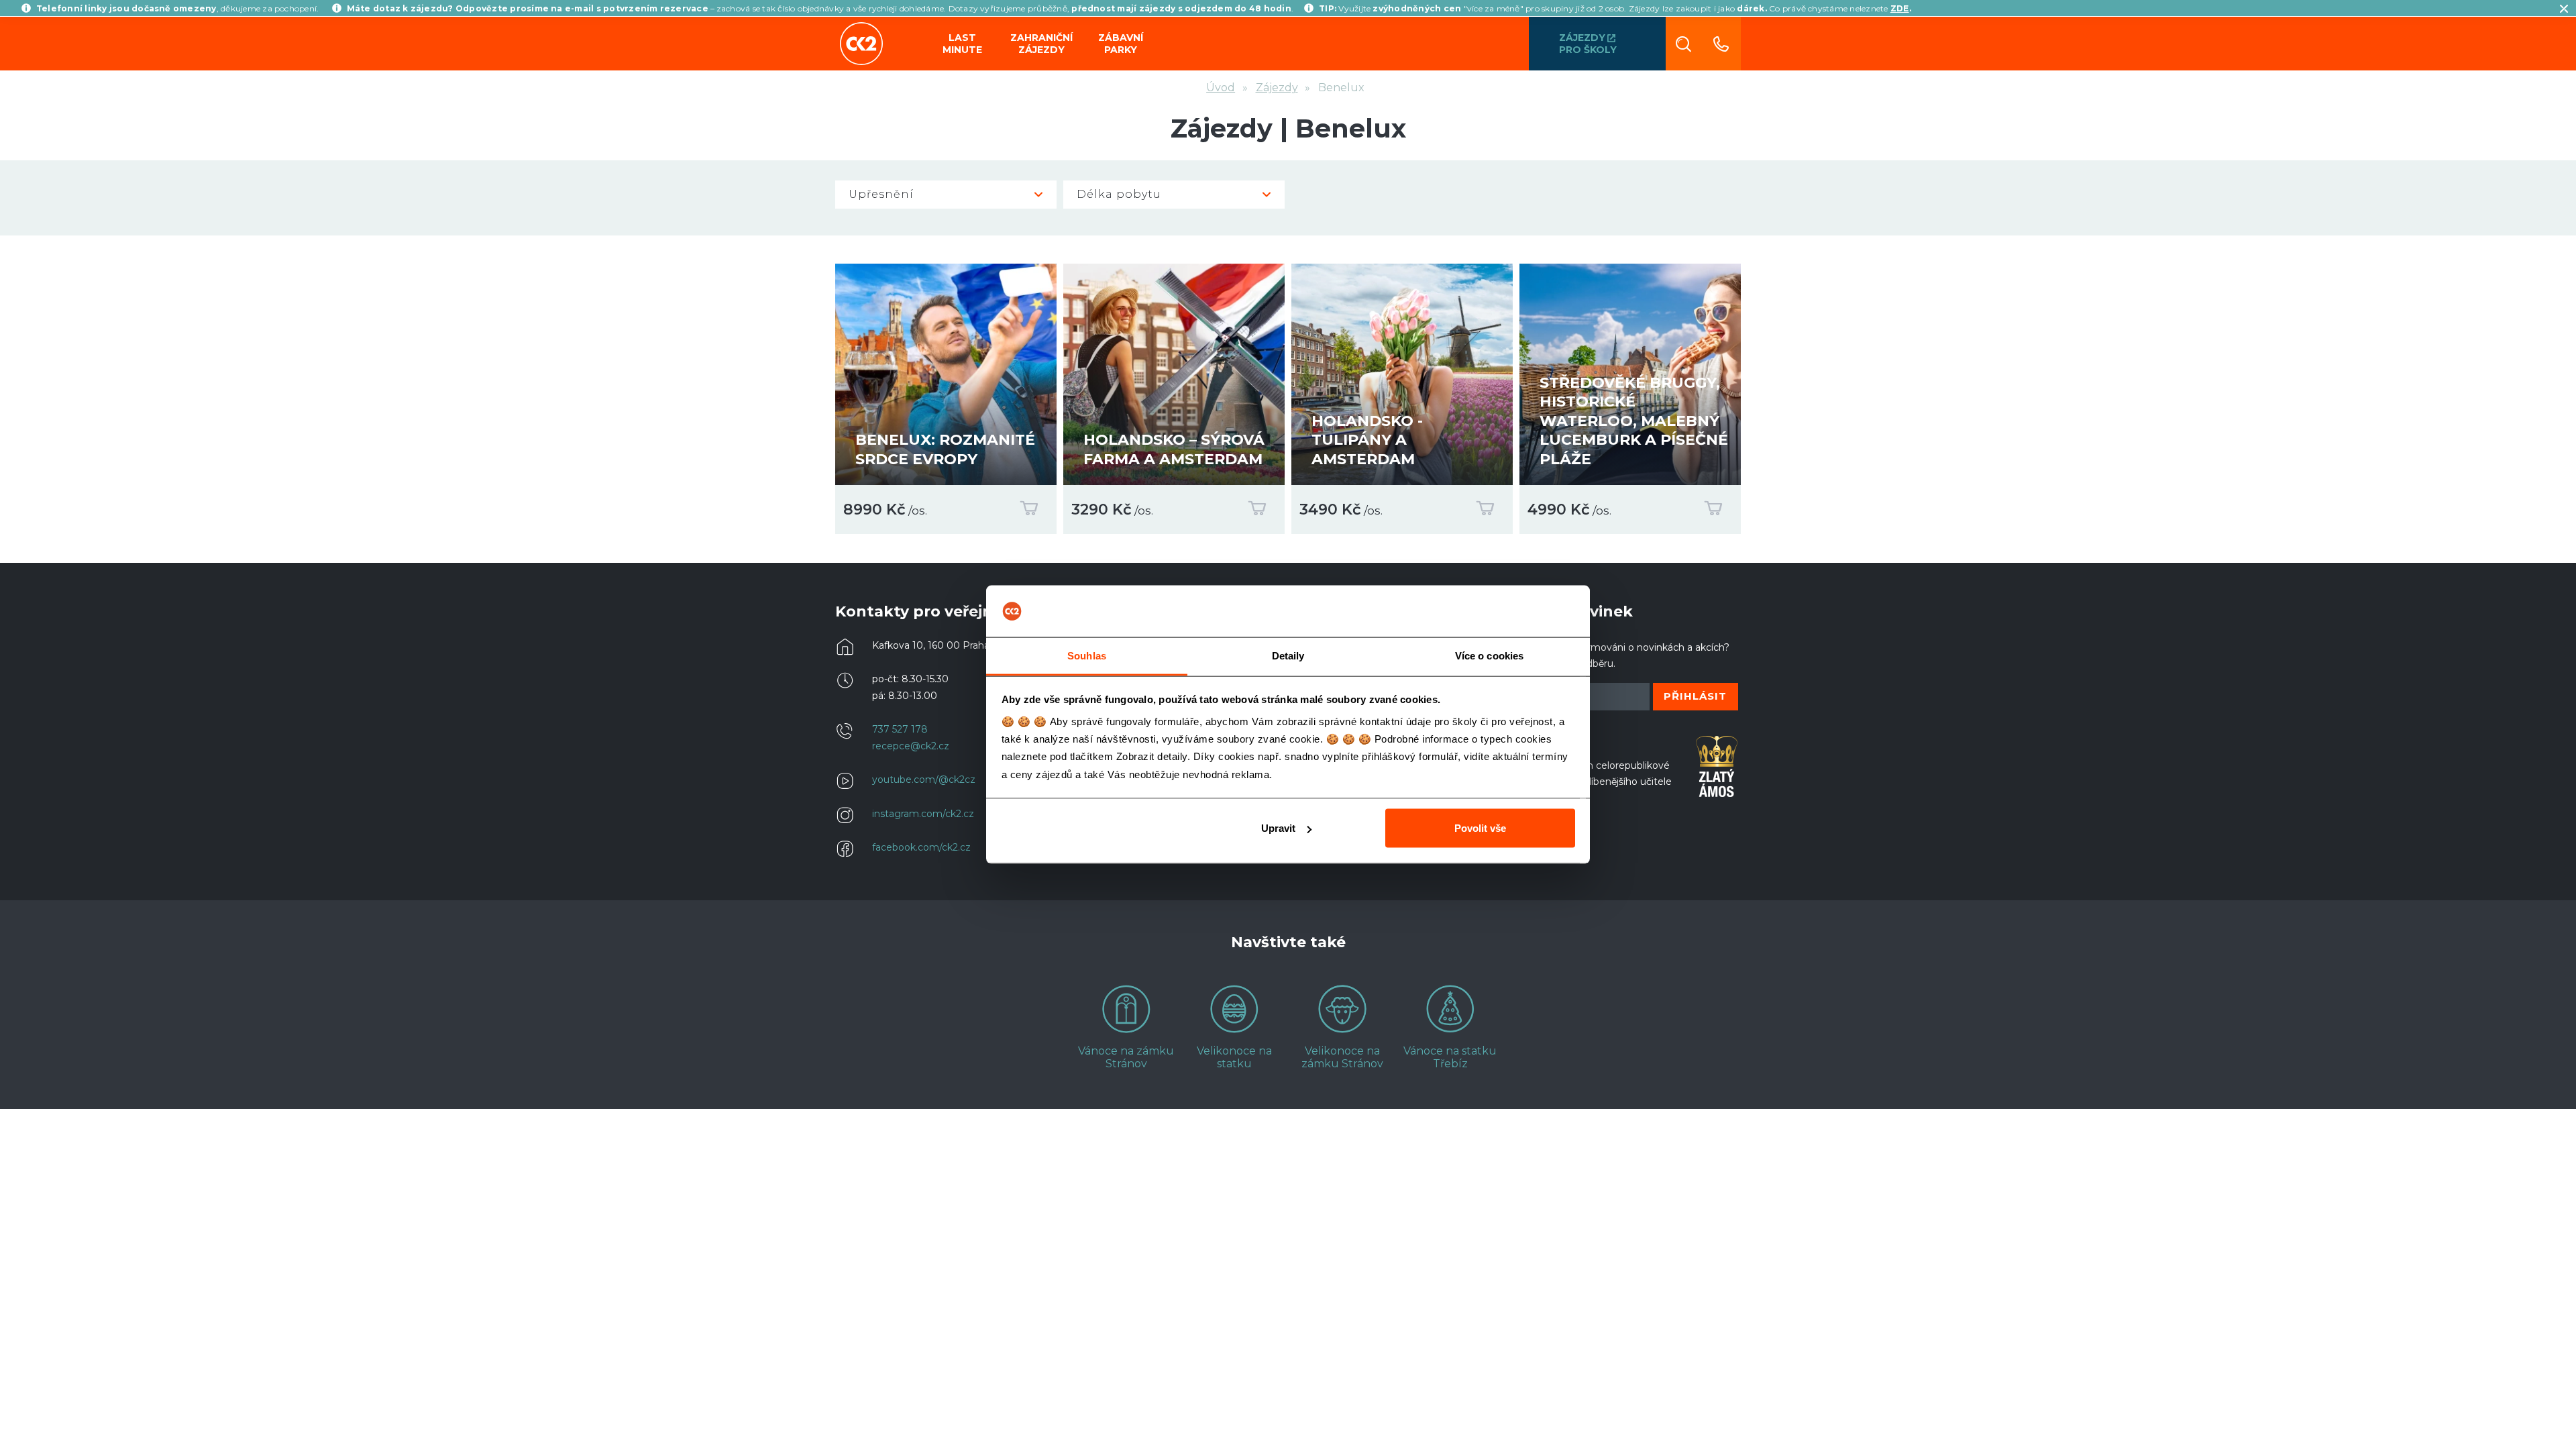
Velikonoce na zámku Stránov (1342, 1057)
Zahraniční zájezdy (1041, 44)
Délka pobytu (1119, 194)
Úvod (1221, 88)
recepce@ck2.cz (911, 746)
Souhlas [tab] (1087, 655)
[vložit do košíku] (1026, 511)
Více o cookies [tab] (1489, 655)
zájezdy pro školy (1588, 44)
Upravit (1278, 828)
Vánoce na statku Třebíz (1450, 1057)
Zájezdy (1277, 88)
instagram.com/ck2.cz (923, 814)
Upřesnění (881, 194)
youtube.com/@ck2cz (924, 780)
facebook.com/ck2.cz (921, 847)
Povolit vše (1480, 828)
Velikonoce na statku (1234, 1057)
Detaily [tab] (1288, 655)
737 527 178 (900, 729)
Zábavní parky (1121, 44)
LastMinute (962, 44)
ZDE (1900, 8)
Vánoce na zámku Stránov (1126, 1057)
